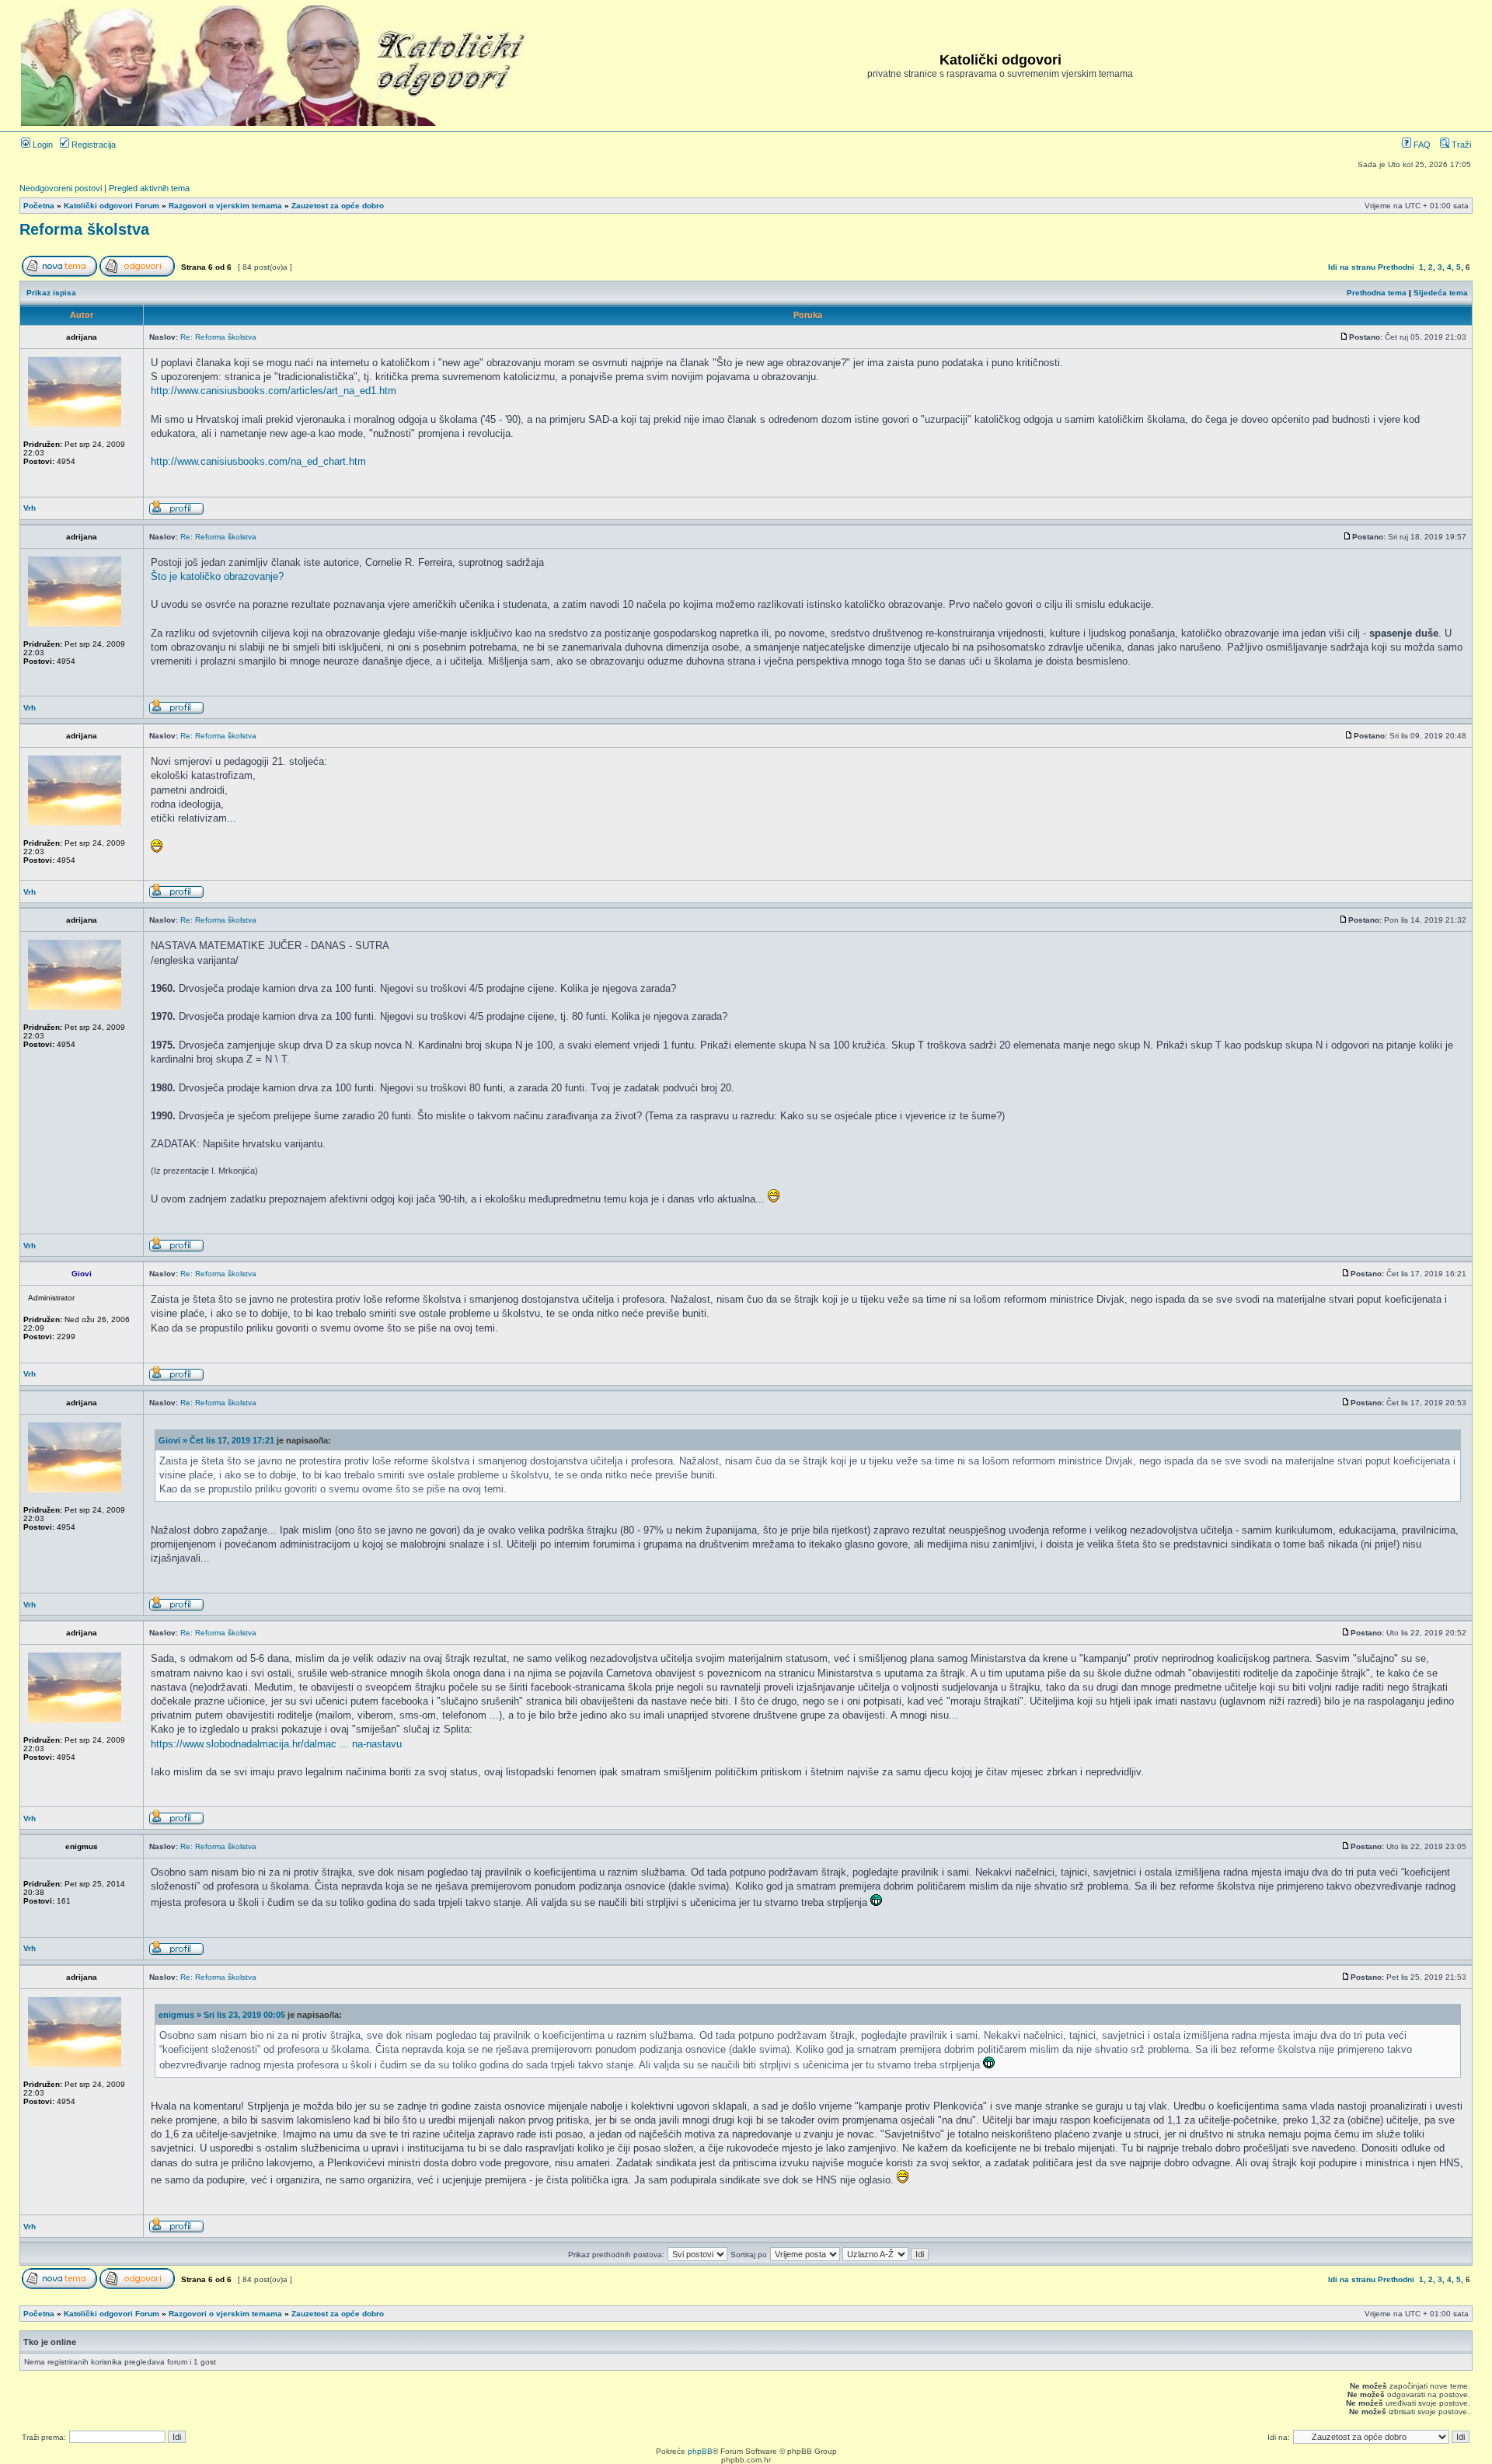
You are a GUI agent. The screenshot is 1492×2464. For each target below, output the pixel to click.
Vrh (30, 508)
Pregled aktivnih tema (149, 188)
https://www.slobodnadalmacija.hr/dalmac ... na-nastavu (276, 1744)
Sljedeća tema (1441, 293)
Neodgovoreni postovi (61, 188)
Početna (39, 206)
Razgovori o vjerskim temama (225, 206)
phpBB (700, 2451)
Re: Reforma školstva (218, 337)
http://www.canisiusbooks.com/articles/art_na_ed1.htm (274, 391)
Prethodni (1396, 267)
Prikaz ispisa (51, 293)
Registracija (92, 145)
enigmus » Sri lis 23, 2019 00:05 (222, 2015)
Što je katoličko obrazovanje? (217, 576)
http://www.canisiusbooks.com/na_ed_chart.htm (258, 461)
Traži (1460, 145)
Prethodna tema (1377, 293)
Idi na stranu (1352, 267)
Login (42, 145)
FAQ (1421, 145)
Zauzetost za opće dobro (338, 206)
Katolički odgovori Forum (112, 206)
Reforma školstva (84, 229)
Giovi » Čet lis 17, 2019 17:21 (216, 1440)
